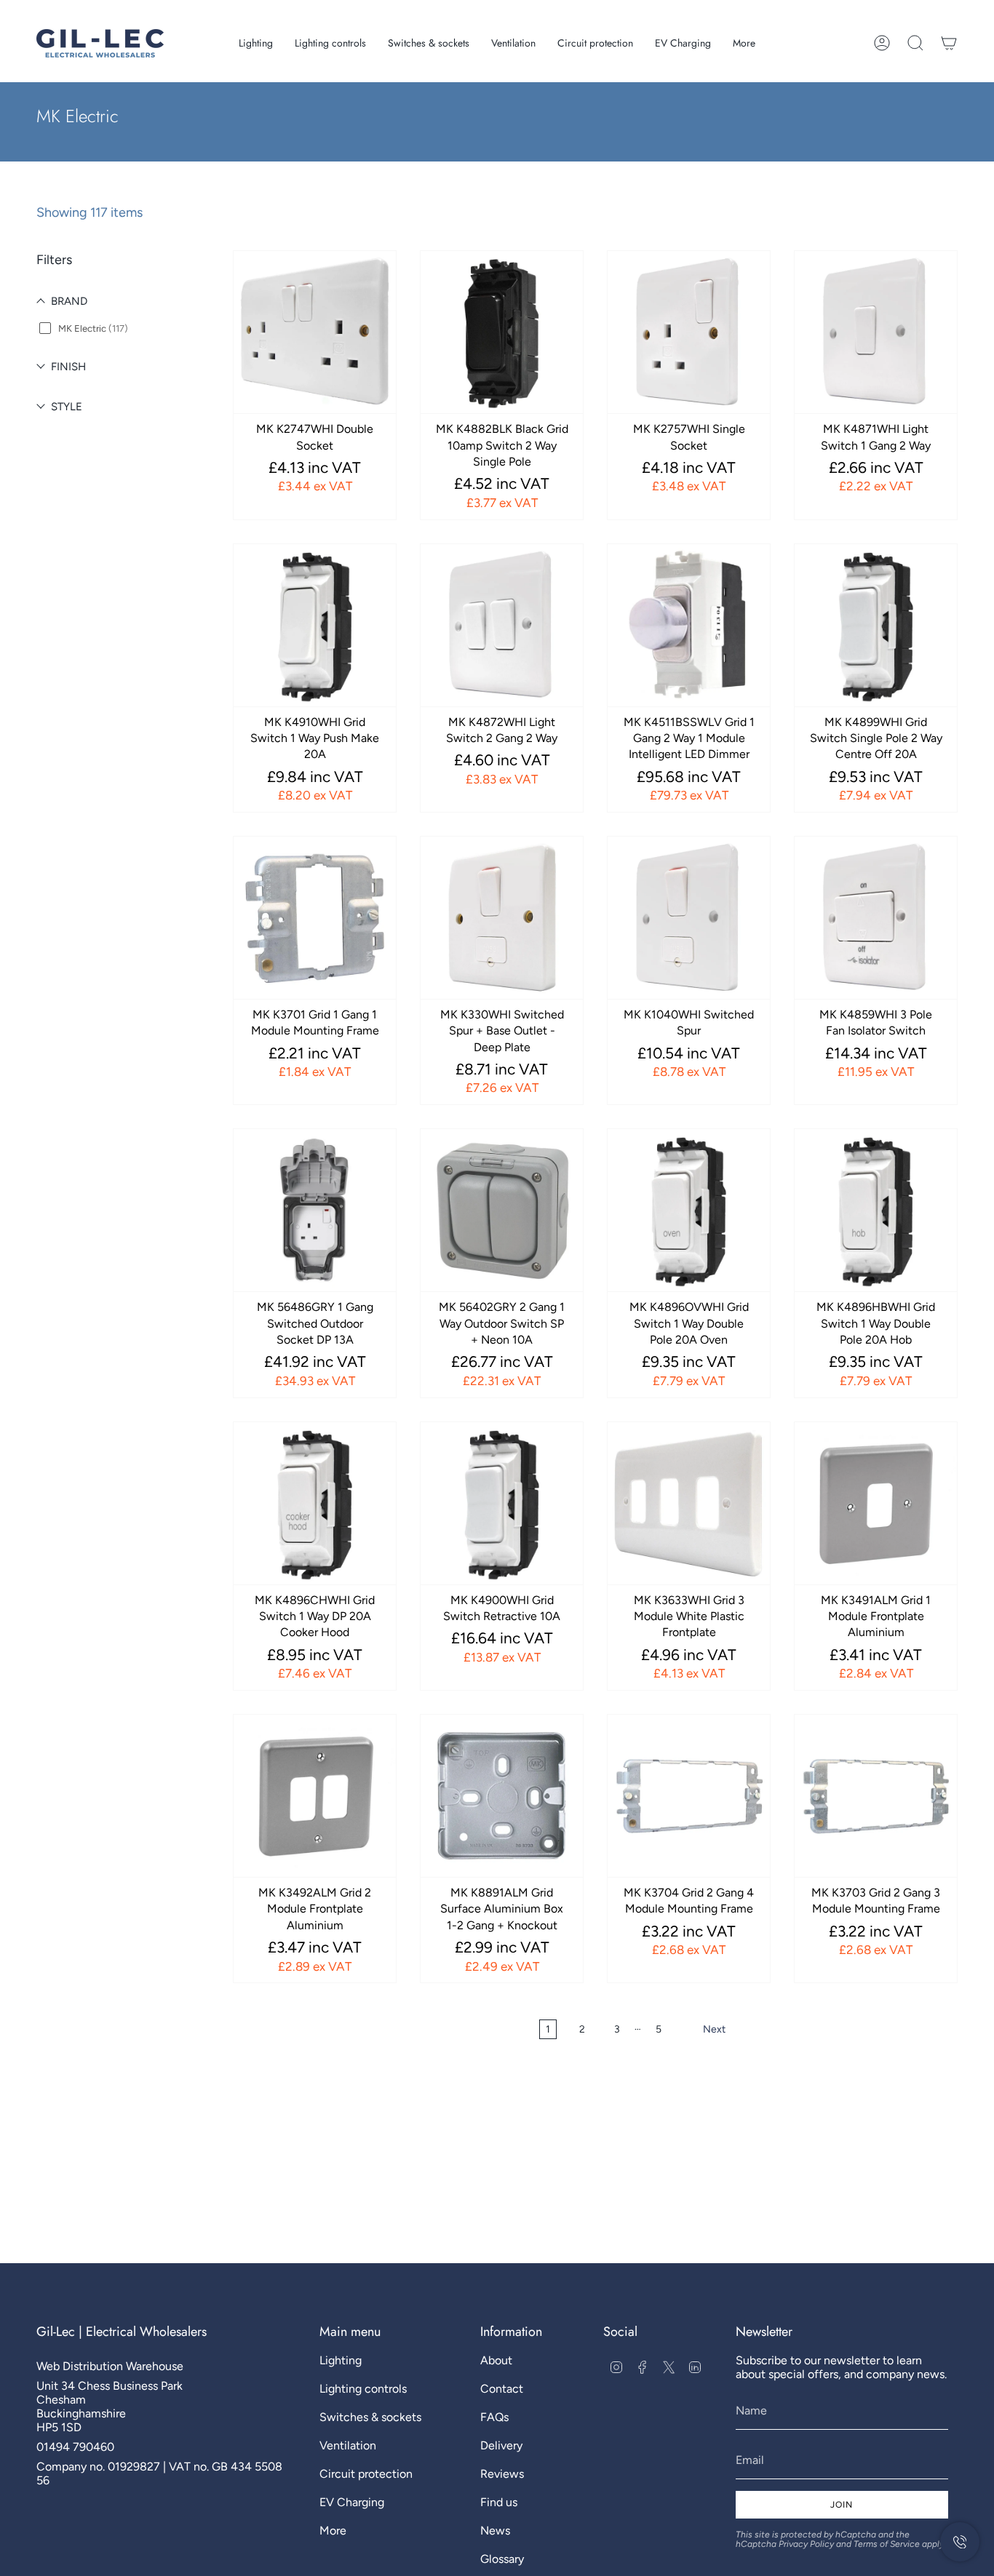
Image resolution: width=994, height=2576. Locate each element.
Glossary (502, 2559)
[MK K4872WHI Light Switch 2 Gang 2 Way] (502, 625)
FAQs (494, 2417)
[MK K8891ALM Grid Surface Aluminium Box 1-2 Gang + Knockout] (502, 1796)
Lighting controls (363, 2389)
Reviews (502, 2474)
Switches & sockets (370, 2417)
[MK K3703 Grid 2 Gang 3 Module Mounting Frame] (876, 1796)
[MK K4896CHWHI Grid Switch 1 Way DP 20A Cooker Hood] (315, 1503)
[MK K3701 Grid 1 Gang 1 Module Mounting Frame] (315, 918)
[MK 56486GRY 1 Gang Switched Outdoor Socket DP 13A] (315, 1210)
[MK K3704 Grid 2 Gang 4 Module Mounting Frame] (689, 1796)
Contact (502, 2389)
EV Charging (352, 2502)
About (496, 2360)
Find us (499, 2502)
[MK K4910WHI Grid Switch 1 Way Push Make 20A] (315, 625)
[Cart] (949, 43)
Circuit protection (366, 2474)
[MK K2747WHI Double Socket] (315, 332)
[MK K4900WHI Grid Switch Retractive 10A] (502, 1503)
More (333, 2531)
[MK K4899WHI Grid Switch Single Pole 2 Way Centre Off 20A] (876, 625)
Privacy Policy (806, 2544)
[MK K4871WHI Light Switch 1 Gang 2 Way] (876, 332)
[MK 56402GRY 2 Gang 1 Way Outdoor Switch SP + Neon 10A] (502, 1210)
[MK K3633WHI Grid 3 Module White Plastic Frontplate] (689, 1503)
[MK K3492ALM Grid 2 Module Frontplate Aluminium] (315, 1796)
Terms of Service (887, 2544)
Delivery (501, 2445)
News (495, 2531)
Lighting (341, 2360)
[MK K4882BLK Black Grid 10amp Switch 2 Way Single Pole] (502, 332)
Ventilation (348, 2445)
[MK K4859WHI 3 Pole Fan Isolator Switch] (876, 918)
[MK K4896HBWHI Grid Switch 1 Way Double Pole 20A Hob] (876, 1210)
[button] (256, 43)
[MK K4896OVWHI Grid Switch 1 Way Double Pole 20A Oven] (689, 1210)
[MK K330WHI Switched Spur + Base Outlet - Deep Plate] (502, 918)
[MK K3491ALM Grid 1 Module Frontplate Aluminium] (876, 1503)
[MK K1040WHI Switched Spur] (689, 918)
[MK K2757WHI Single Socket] (689, 332)
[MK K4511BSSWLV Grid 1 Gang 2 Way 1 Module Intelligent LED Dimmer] (689, 625)
